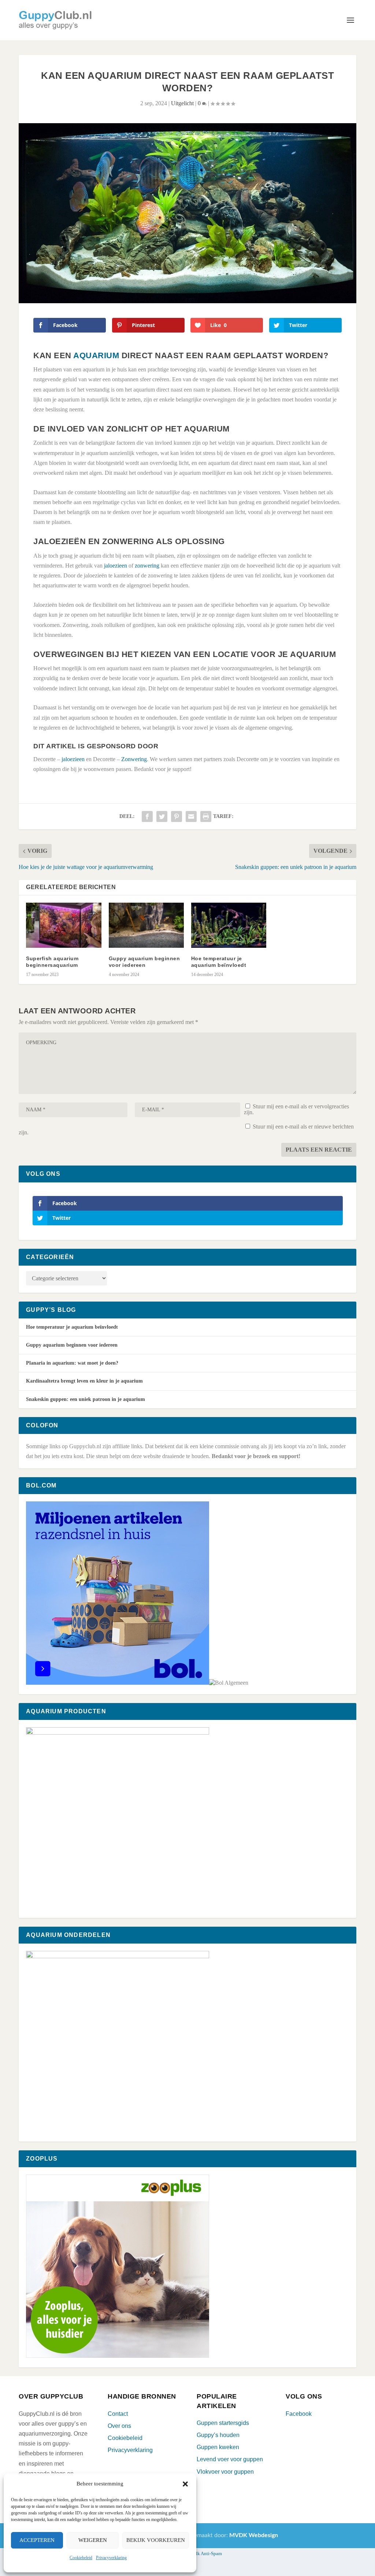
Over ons (119, 2426)
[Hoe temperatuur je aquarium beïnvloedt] (229, 925)
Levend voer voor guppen (230, 2459)
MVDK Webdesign (254, 2535)
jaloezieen (116, 566)
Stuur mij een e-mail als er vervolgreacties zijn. (296, 1109)
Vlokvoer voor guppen (225, 2472)
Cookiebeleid (81, 2558)
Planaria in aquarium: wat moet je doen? (72, 1363)
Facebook (299, 2414)
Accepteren (37, 2540)
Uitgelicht (182, 103)
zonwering (147, 566)
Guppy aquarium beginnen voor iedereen (72, 1345)
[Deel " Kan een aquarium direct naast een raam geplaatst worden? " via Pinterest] (177, 817)
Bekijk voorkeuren (156, 2540)
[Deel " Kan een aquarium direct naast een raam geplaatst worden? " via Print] (206, 817)
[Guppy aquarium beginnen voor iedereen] (146, 925)
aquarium (96, 355)
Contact (118, 2414)
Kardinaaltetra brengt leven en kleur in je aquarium (84, 1381)
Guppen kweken (218, 2447)
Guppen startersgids (223, 2423)
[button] (185, 2484)
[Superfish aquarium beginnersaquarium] (64, 925)
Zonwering (134, 759)
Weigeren (93, 2540)
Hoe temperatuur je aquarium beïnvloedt (72, 1327)
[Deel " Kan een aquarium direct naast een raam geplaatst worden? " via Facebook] (147, 817)
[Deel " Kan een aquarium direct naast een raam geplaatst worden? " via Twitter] (162, 817)
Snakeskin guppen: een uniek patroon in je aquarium (86, 1399)
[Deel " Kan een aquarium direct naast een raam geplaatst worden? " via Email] (191, 817)
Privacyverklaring (111, 2558)
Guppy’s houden (218, 2435)
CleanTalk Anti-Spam (201, 2553)
